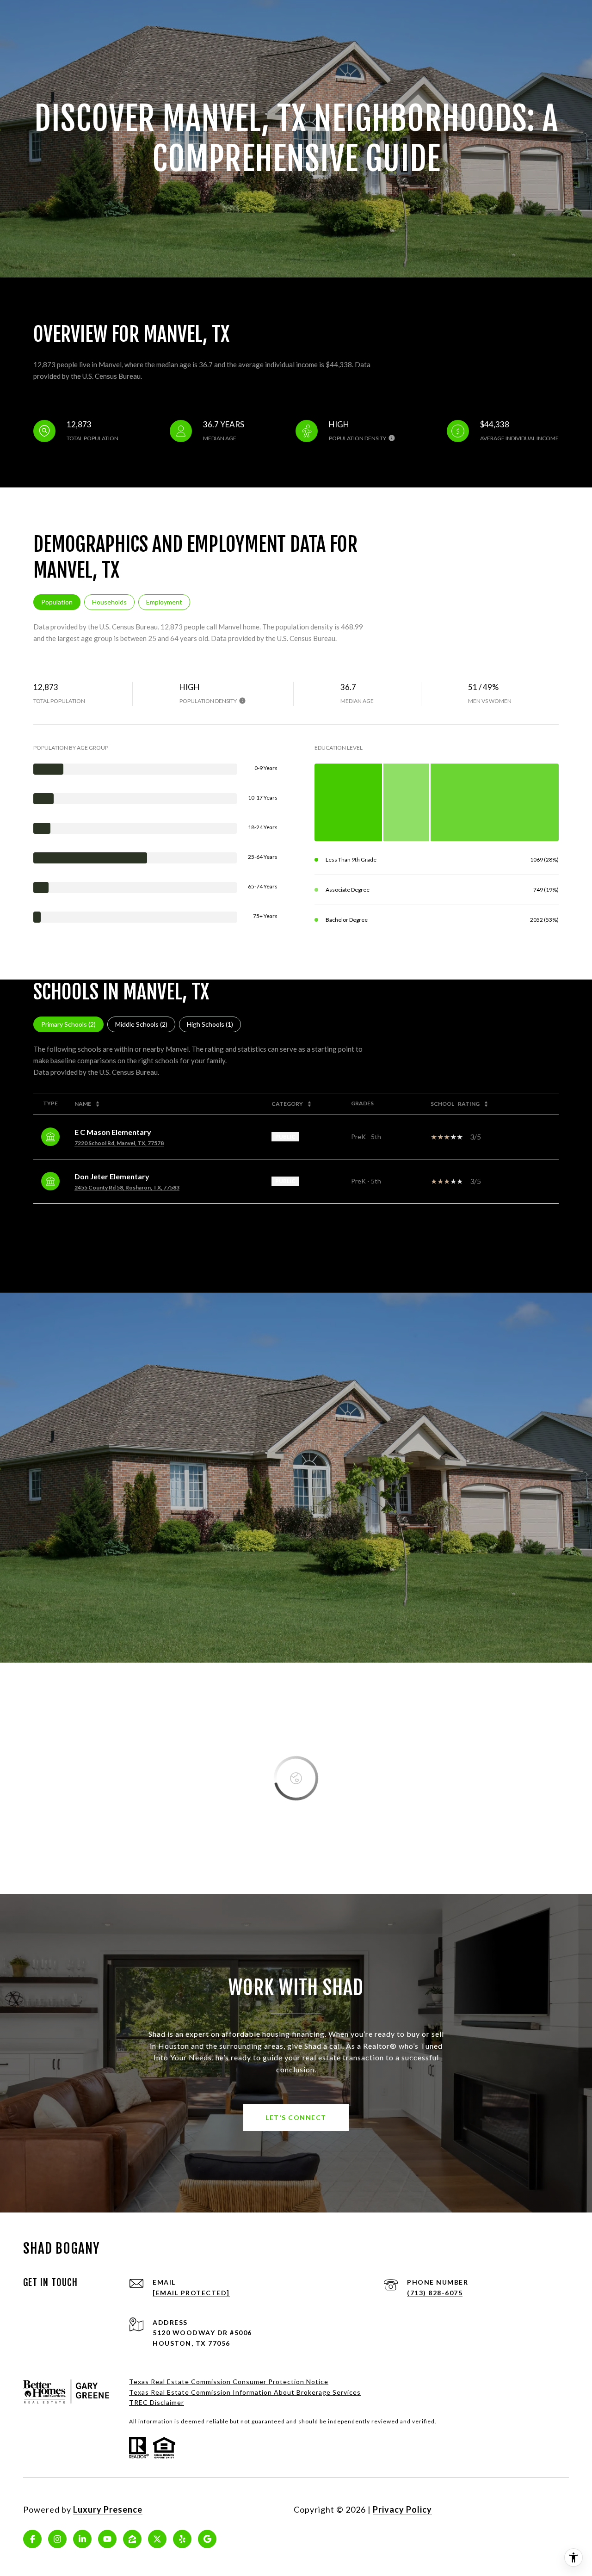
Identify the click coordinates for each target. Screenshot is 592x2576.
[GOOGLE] (207, 2539)
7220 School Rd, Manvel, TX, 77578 (119, 1143)
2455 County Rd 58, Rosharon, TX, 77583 (127, 1187)
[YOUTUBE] (107, 2539)
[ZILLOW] (132, 2539)
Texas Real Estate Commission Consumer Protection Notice (229, 2382)
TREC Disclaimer (157, 2402)
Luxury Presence (108, 2509)
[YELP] (182, 2539)
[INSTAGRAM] (57, 2539)
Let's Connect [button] (296, 2117)
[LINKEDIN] (82, 2539)
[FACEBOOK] (32, 2539)
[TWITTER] (157, 2539)
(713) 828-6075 (435, 2293)
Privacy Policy (402, 2509)
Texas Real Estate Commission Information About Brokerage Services (245, 2392)
